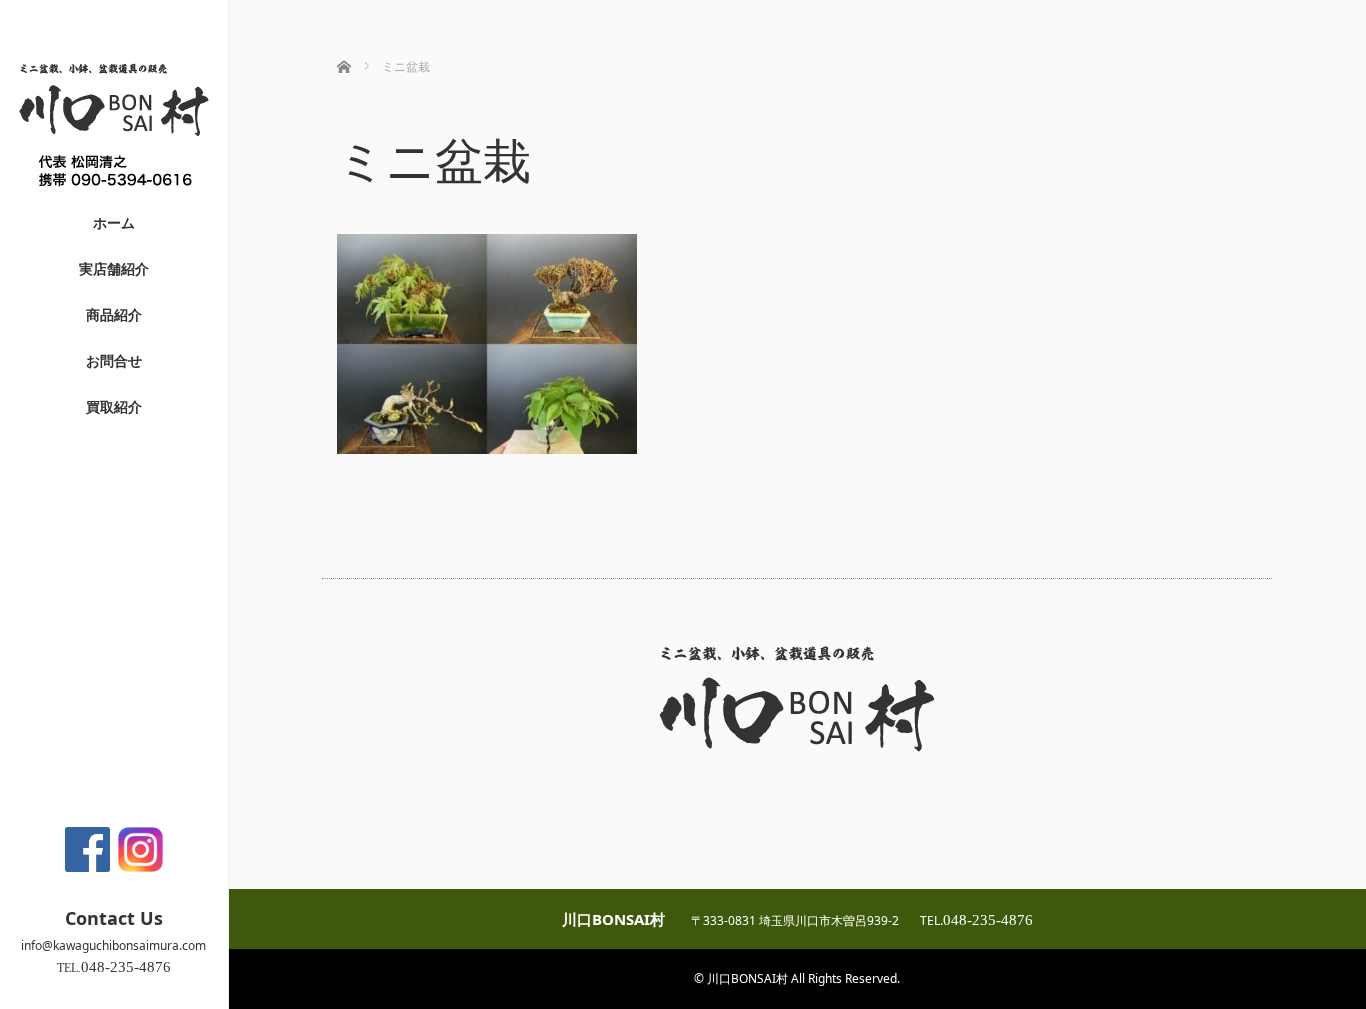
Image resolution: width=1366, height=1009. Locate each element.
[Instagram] (140, 849)
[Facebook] (87, 849)
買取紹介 (114, 406)
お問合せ (114, 360)
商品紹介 (114, 314)
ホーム (114, 222)
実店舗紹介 (114, 268)
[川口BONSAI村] (114, 192)
